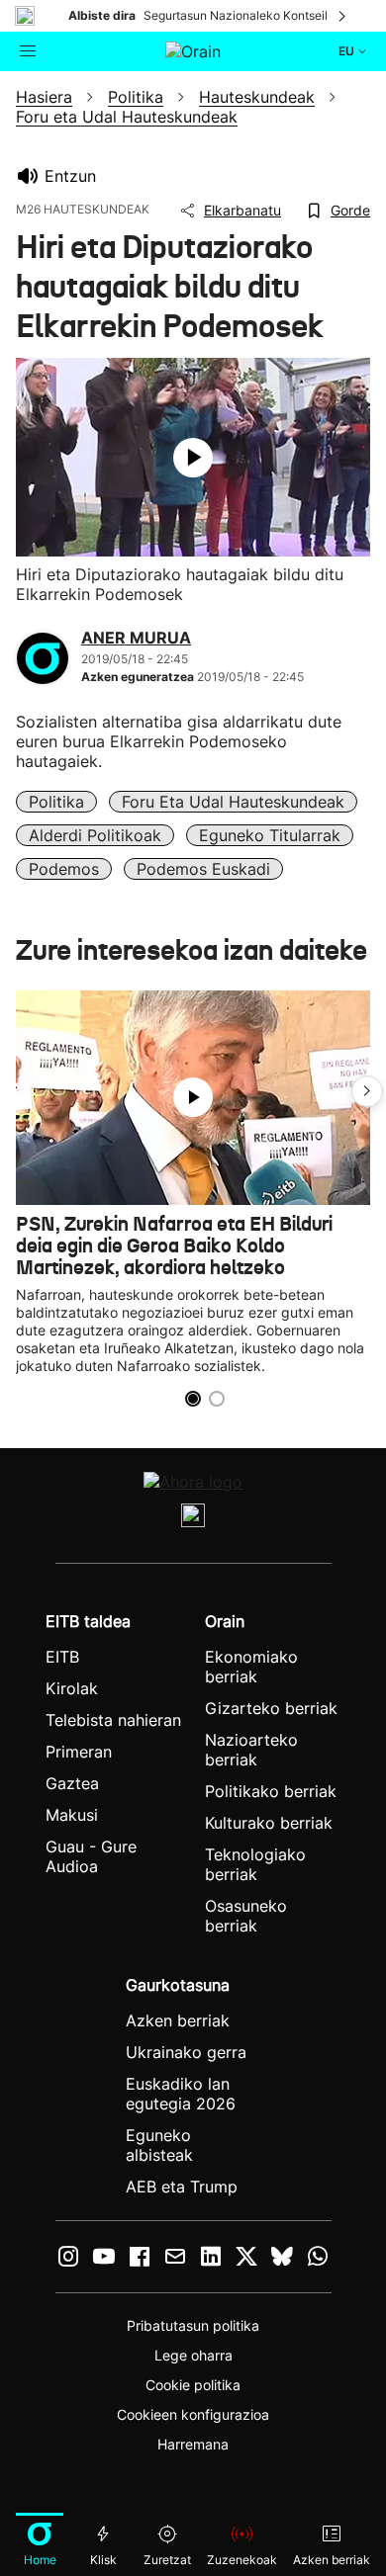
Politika (56, 802)
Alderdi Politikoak (95, 835)
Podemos (64, 869)
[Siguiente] (343, 16)
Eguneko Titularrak (270, 835)
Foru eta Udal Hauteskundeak (233, 802)
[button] (367, 1091)
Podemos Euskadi (203, 869)
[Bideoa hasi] (193, 458)
